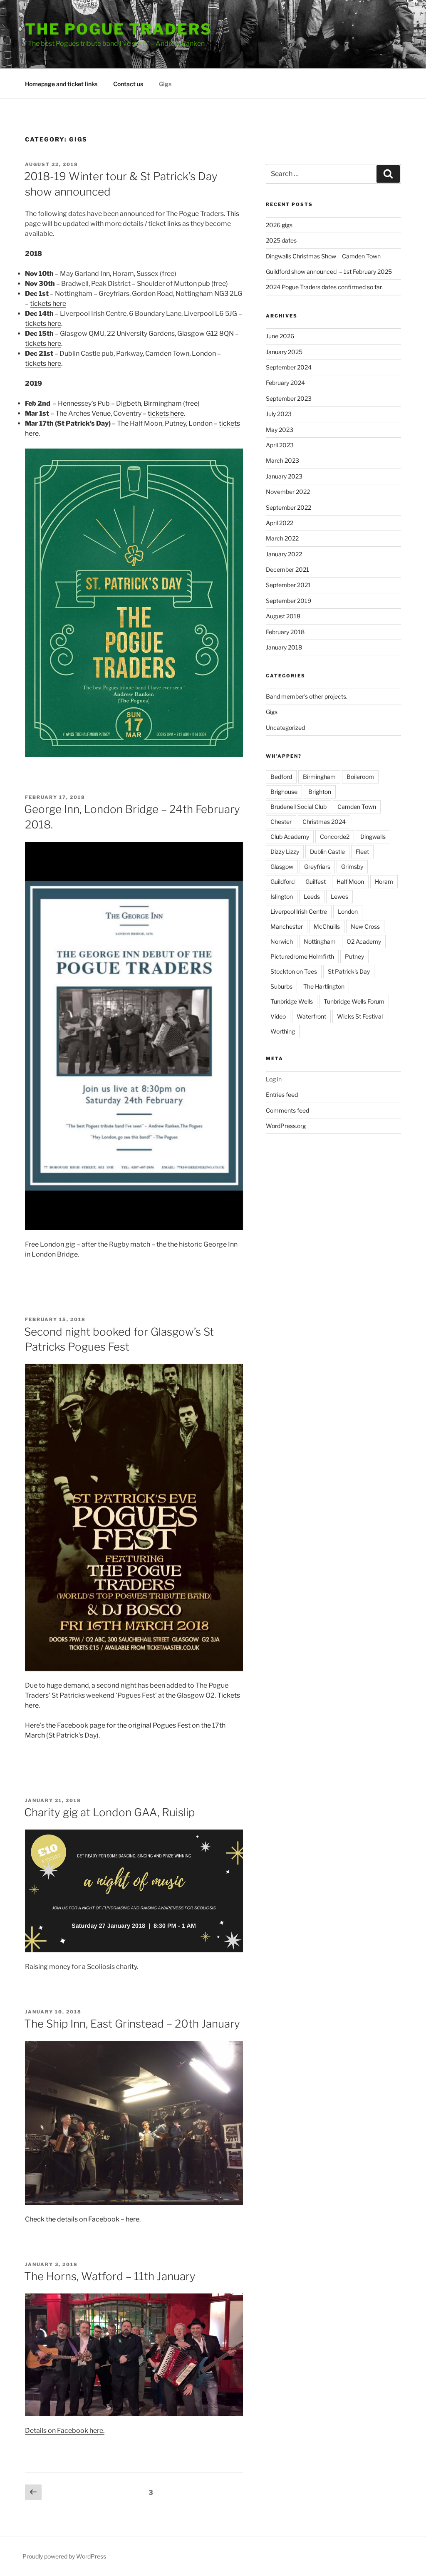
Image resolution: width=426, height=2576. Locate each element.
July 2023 (279, 414)
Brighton (320, 792)
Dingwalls (373, 837)
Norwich (282, 941)
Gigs (165, 84)
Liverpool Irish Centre (299, 911)
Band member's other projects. (307, 696)
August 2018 (283, 616)
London (348, 911)
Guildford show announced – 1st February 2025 (329, 271)
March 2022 (282, 538)
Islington (282, 896)
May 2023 (280, 430)
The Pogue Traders (119, 29)
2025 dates (281, 240)
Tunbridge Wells (292, 1001)
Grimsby (352, 867)
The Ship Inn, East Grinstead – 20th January (132, 2024)
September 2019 (289, 601)
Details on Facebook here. (65, 2431)
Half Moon (350, 881)
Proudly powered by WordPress (64, 2556)
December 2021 (287, 569)
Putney (354, 956)
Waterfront (311, 1016)
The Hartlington (324, 986)
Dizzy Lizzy (285, 852)
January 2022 (284, 554)
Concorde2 (335, 837)
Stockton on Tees (294, 971)
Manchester (287, 926)
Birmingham (319, 777)
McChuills (327, 926)
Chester (281, 822)
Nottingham (320, 941)
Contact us (128, 84)
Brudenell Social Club (298, 807)
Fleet (362, 852)
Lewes (339, 896)
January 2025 (284, 352)
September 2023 (289, 398)
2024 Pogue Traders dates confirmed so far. (324, 287)
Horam (384, 881)
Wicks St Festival (360, 1016)
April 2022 (280, 523)
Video (278, 1016)
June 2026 (280, 336)
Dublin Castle (327, 852)
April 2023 (280, 445)
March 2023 (282, 460)
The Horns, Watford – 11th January (110, 2276)
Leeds (312, 896)
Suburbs (281, 986)
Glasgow (282, 867)
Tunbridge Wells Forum (354, 1001)
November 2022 (288, 492)
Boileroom (360, 777)
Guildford (282, 881)
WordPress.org (286, 1126)
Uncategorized (285, 728)
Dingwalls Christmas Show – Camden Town (323, 256)
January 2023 (284, 476)
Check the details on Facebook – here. (83, 2219)
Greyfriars (317, 867)
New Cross (365, 926)
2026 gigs (279, 225)
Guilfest (316, 881)
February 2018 (285, 632)
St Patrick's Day (349, 971)
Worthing (283, 1031)
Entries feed (282, 1095)
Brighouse (284, 792)
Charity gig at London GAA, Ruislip (109, 1812)
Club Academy (290, 837)
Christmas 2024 (324, 822)
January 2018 (284, 647)
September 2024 (289, 367)
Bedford (281, 777)
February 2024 (285, 383)
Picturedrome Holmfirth (302, 956)
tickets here (48, 304)
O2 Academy (364, 941)
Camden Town (357, 807)
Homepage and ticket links (61, 84)
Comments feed (287, 1110)
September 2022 (289, 507)
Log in (274, 1079)
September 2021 (288, 585)
